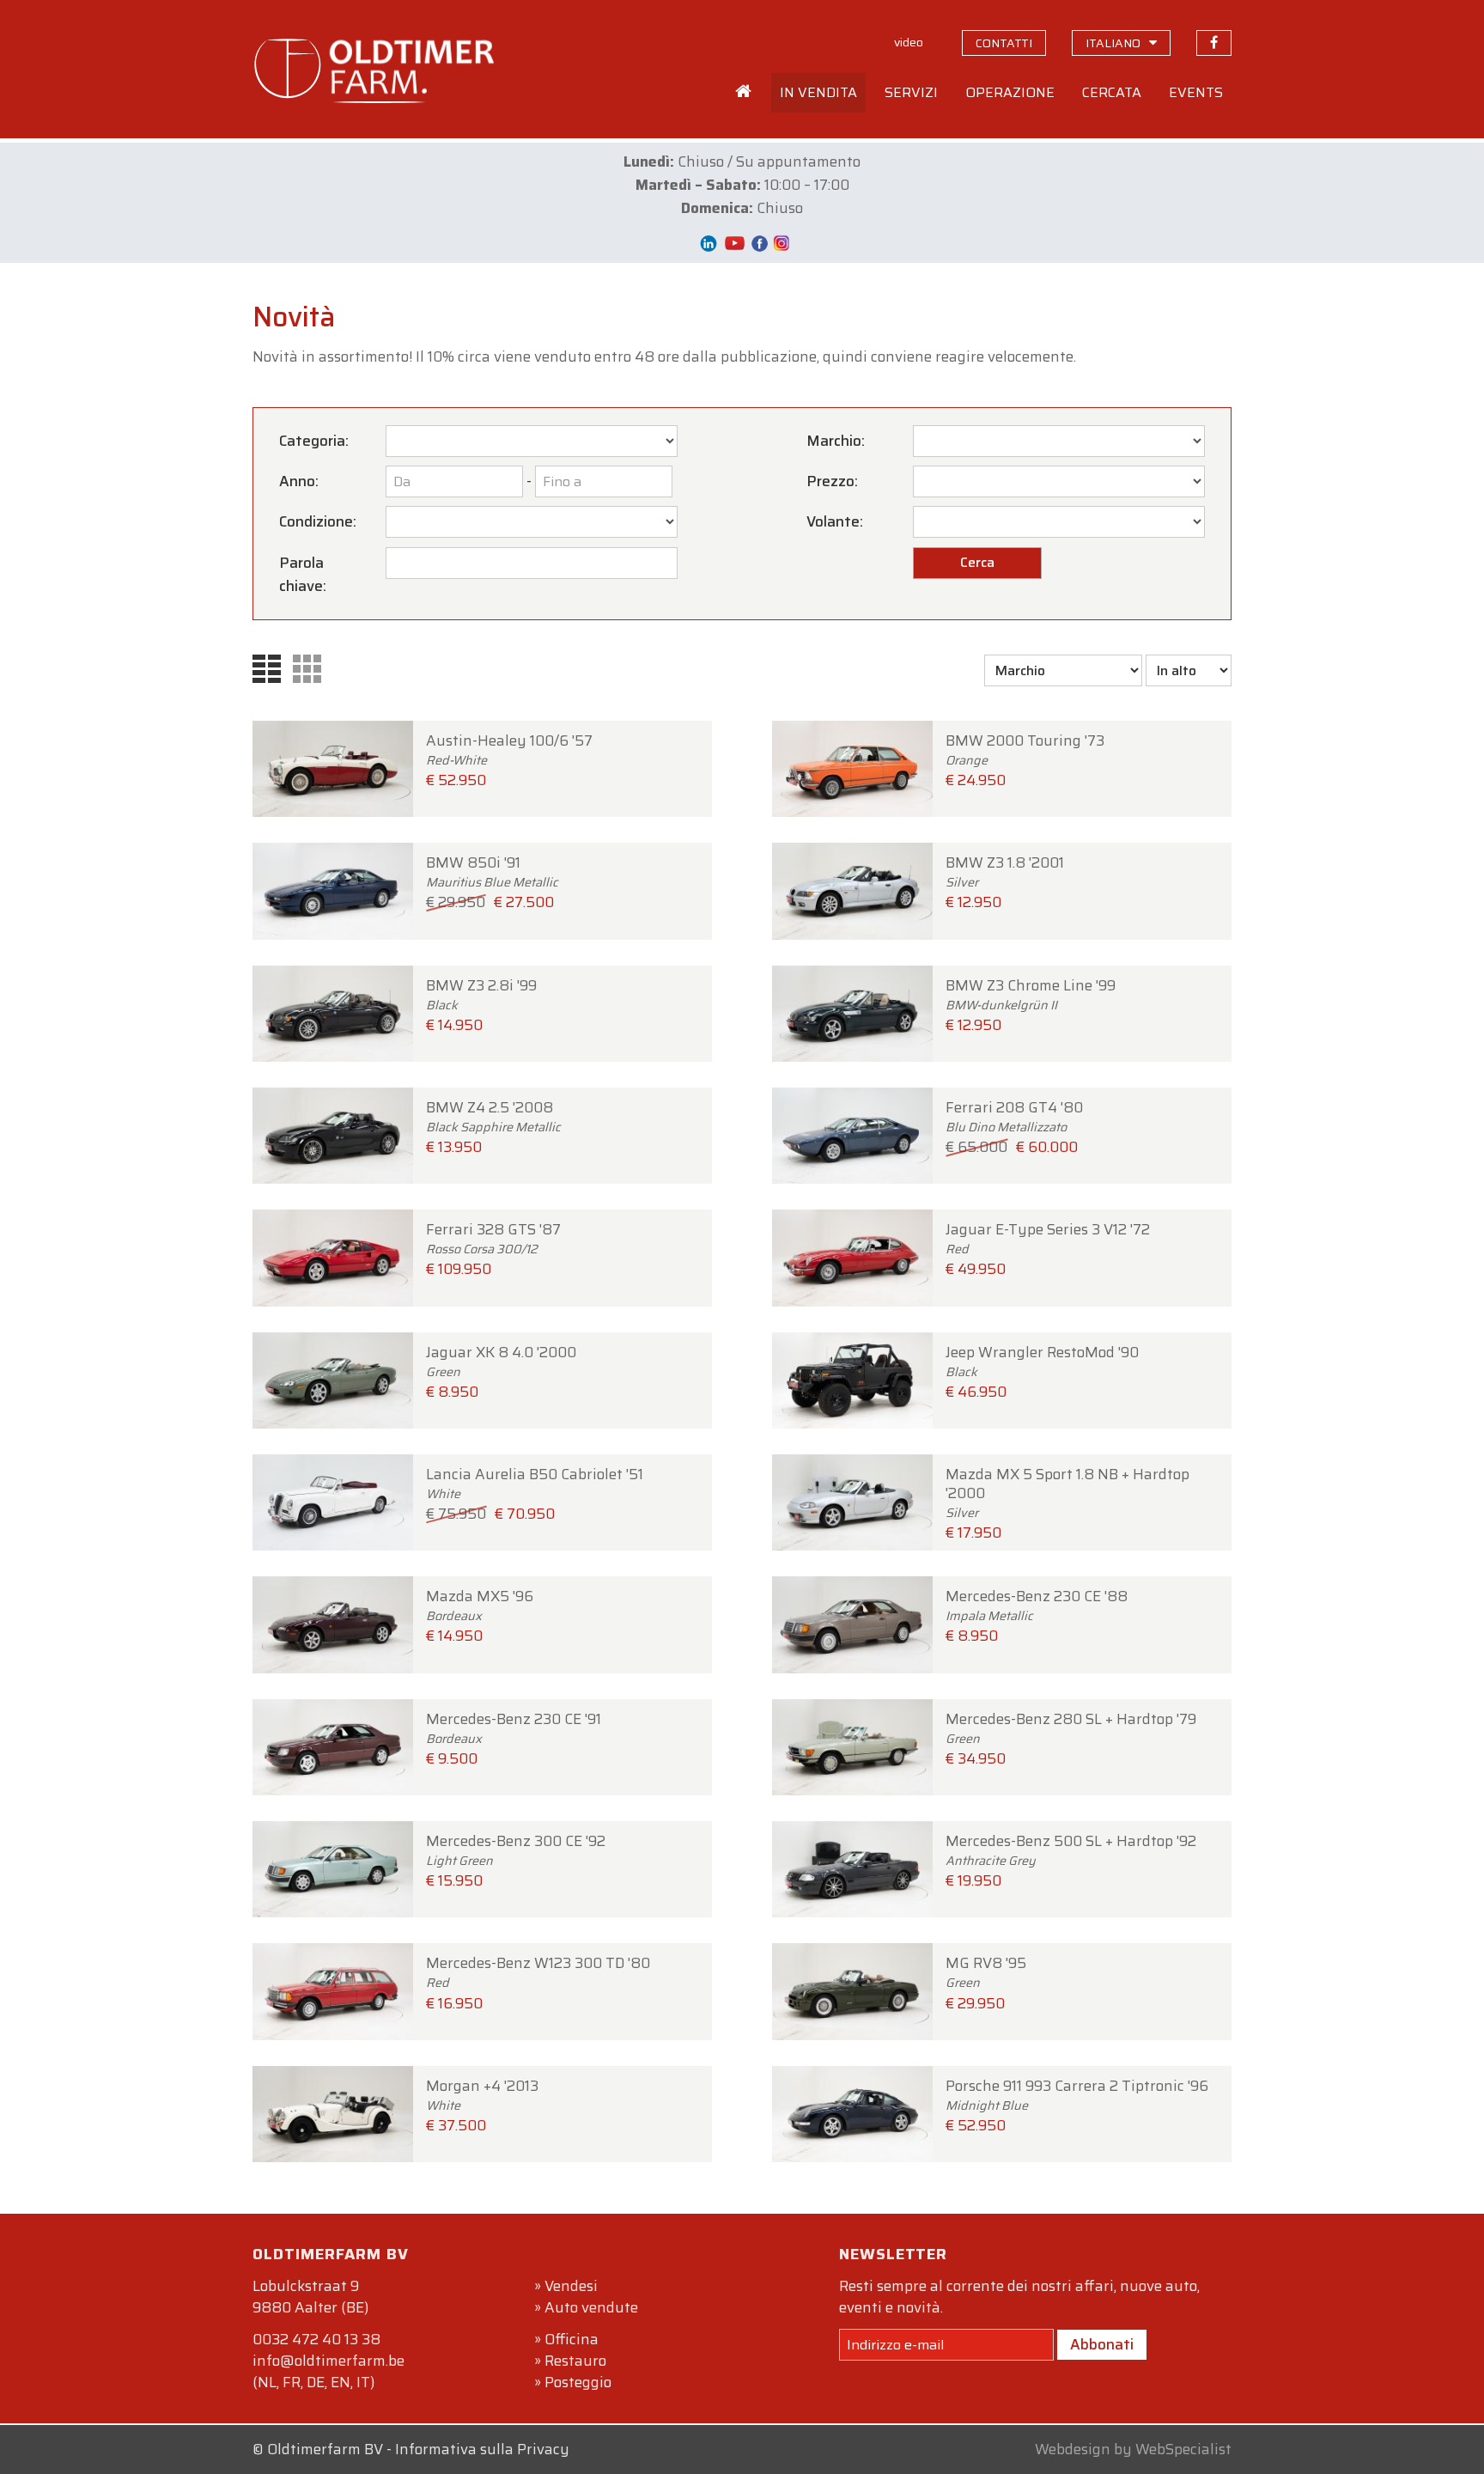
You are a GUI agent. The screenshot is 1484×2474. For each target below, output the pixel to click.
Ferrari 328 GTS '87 (493, 1249)
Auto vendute (591, 2307)
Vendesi (571, 2286)
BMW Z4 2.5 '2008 (493, 1127)
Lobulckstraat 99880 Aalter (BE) (310, 2297)
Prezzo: (832, 481)
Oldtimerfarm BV (325, 2449)
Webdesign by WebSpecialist (1133, 2449)
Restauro (575, 2361)
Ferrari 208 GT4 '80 (1014, 1127)
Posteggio (578, 2382)
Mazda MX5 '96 (480, 1616)
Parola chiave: (303, 574)
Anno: (299, 481)
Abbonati (1102, 2344)
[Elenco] (271, 667)
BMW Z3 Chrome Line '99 (1031, 1005)
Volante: (835, 521)
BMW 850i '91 (492, 882)
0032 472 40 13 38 (316, 2339)
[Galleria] (311, 667)
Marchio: (836, 441)
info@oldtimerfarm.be (328, 2361)
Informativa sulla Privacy (482, 2449)
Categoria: (314, 441)
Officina (572, 2339)
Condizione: (318, 521)
